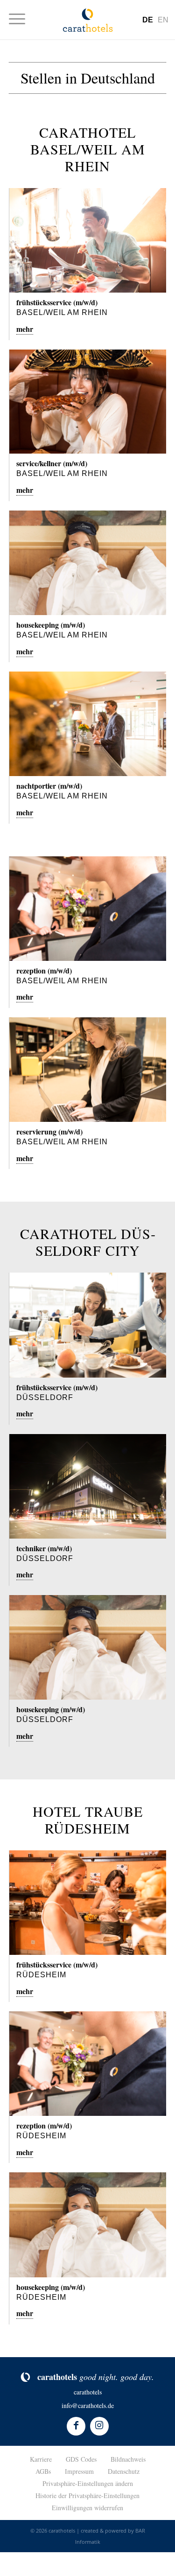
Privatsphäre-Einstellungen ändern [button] (88, 2483)
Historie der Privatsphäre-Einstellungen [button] (87, 2495)
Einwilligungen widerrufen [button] (87, 2508)
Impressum (79, 2471)
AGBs (43, 2471)
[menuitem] (22, 19)
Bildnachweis (128, 2459)
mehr (25, 329)
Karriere (41, 2459)
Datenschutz (124, 2471)
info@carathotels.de (88, 2405)
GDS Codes (81, 2459)
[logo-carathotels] (88, 20)
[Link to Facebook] (76, 2426)
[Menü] (22, 19)
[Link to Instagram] (99, 2426)
